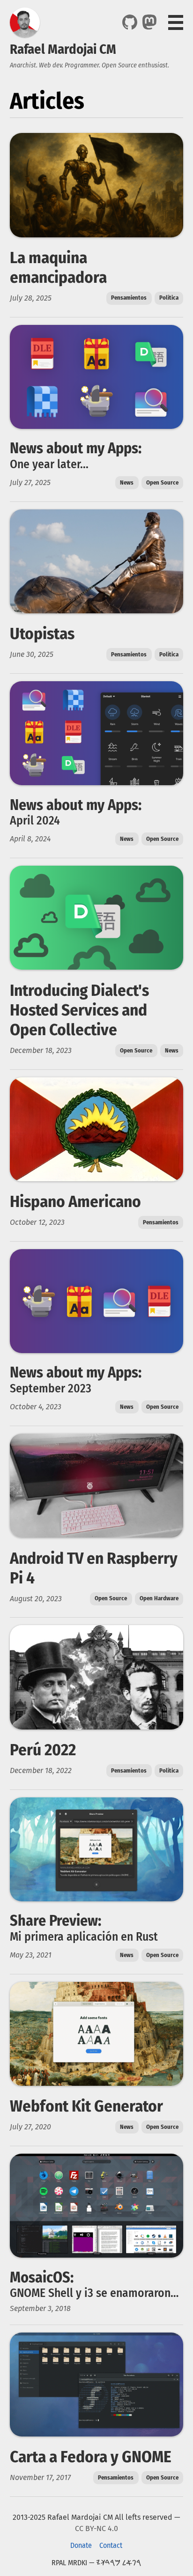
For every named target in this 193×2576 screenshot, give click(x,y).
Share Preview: (56, 1921)
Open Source (162, 482)
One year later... (49, 464)
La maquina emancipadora (58, 267)
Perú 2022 (43, 1750)
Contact (111, 2545)
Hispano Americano (75, 1201)
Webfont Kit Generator (86, 2106)
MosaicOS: (42, 2277)
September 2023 (51, 1388)
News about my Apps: (76, 448)
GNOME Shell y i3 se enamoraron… (94, 2293)
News (127, 482)
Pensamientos (129, 298)
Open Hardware (159, 1598)
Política (169, 298)
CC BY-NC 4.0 (96, 2528)
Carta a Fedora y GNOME (91, 2457)
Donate (81, 2545)
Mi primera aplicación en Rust (84, 1937)
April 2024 (35, 821)
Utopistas (42, 633)
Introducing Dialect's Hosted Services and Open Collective (79, 1010)
